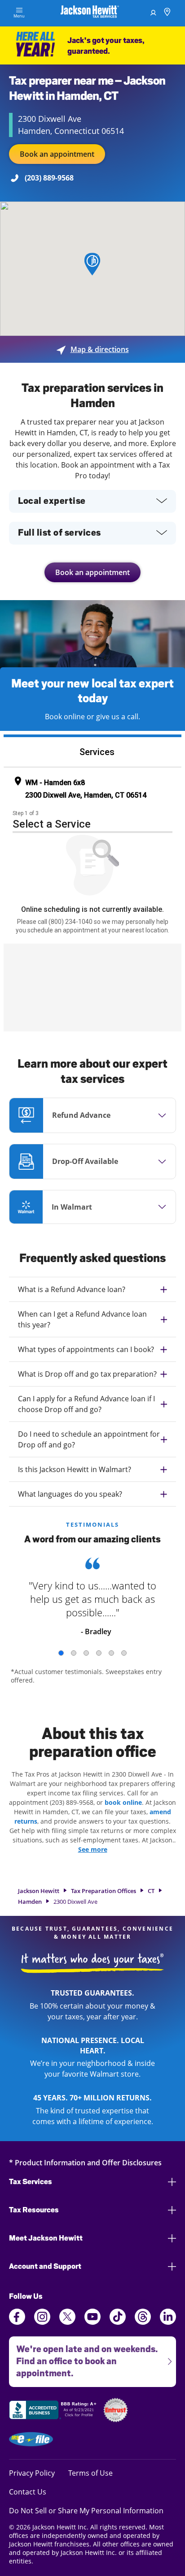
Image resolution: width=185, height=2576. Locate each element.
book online (123, 1802)
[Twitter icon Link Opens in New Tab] (67, 2322)
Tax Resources (34, 2210)
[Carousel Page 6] (124, 1653)
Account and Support (45, 2266)
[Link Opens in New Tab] (54, 2411)
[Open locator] (167, 13)
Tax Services (31, 2182)
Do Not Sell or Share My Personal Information (86, 2511)
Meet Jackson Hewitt (46, 2238)
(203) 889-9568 (49, 178)
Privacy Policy (32, 2473)
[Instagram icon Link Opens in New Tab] (42, 2322)
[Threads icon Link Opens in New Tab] (143, 2322)
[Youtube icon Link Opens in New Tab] (92, 2322)
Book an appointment (57, 154)
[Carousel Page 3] (86, 1653)
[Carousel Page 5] (111, 1653)
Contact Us (28, 2492)
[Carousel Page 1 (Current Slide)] (61, 1653)
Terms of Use (90, 2473)
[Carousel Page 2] (74, 1653)
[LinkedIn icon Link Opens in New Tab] (168, 2322)
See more (93, 1849)
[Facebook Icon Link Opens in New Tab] (17, 2322)
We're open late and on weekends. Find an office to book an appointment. (83, 2357)
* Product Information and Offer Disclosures (85, 2162)
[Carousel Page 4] (99, 1653)
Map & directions (93, 349)
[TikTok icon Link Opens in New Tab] (118, 2322)
